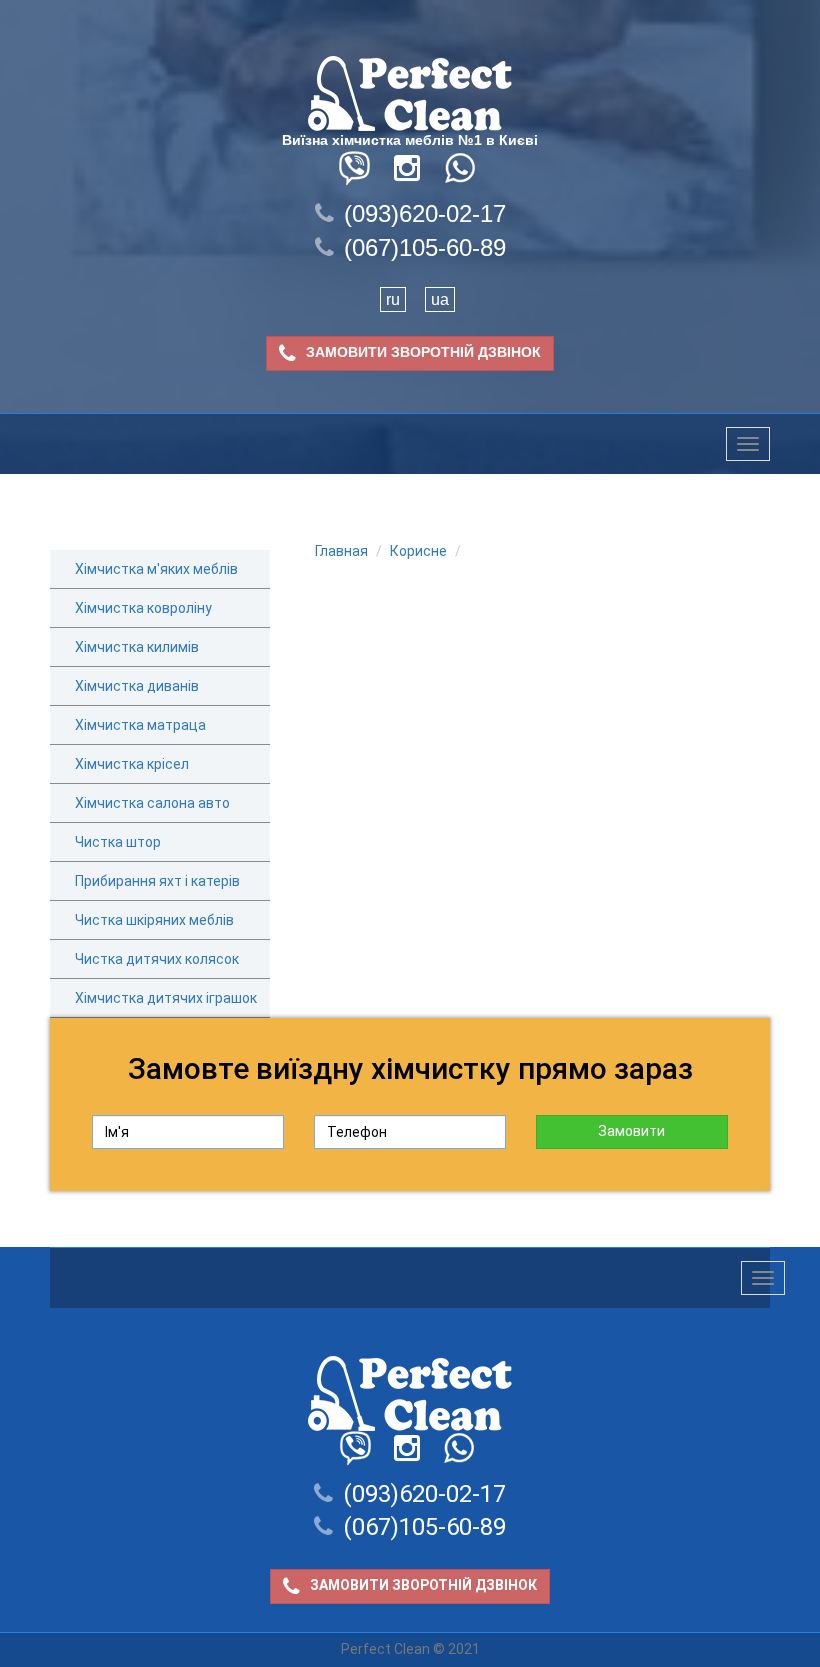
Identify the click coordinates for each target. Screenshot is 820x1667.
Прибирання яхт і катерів (157, 881)
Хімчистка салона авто (152, 803)
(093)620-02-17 (425, 213)
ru (393, 299)
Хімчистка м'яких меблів (156, 569)
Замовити (631, 1131)
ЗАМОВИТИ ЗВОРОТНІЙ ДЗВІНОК (423, 353)
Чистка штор (118, 842)
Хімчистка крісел (132, 764)
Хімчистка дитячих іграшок (166, 998)
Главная (341, 551)
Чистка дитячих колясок (157, 959)
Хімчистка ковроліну (143, 608)
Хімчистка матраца (140, 725)
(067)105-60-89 (425, 247)
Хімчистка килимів (137, 647)
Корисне (418, 551)
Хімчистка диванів (137, 686)
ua (440, 299)
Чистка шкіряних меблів (154, 920)
